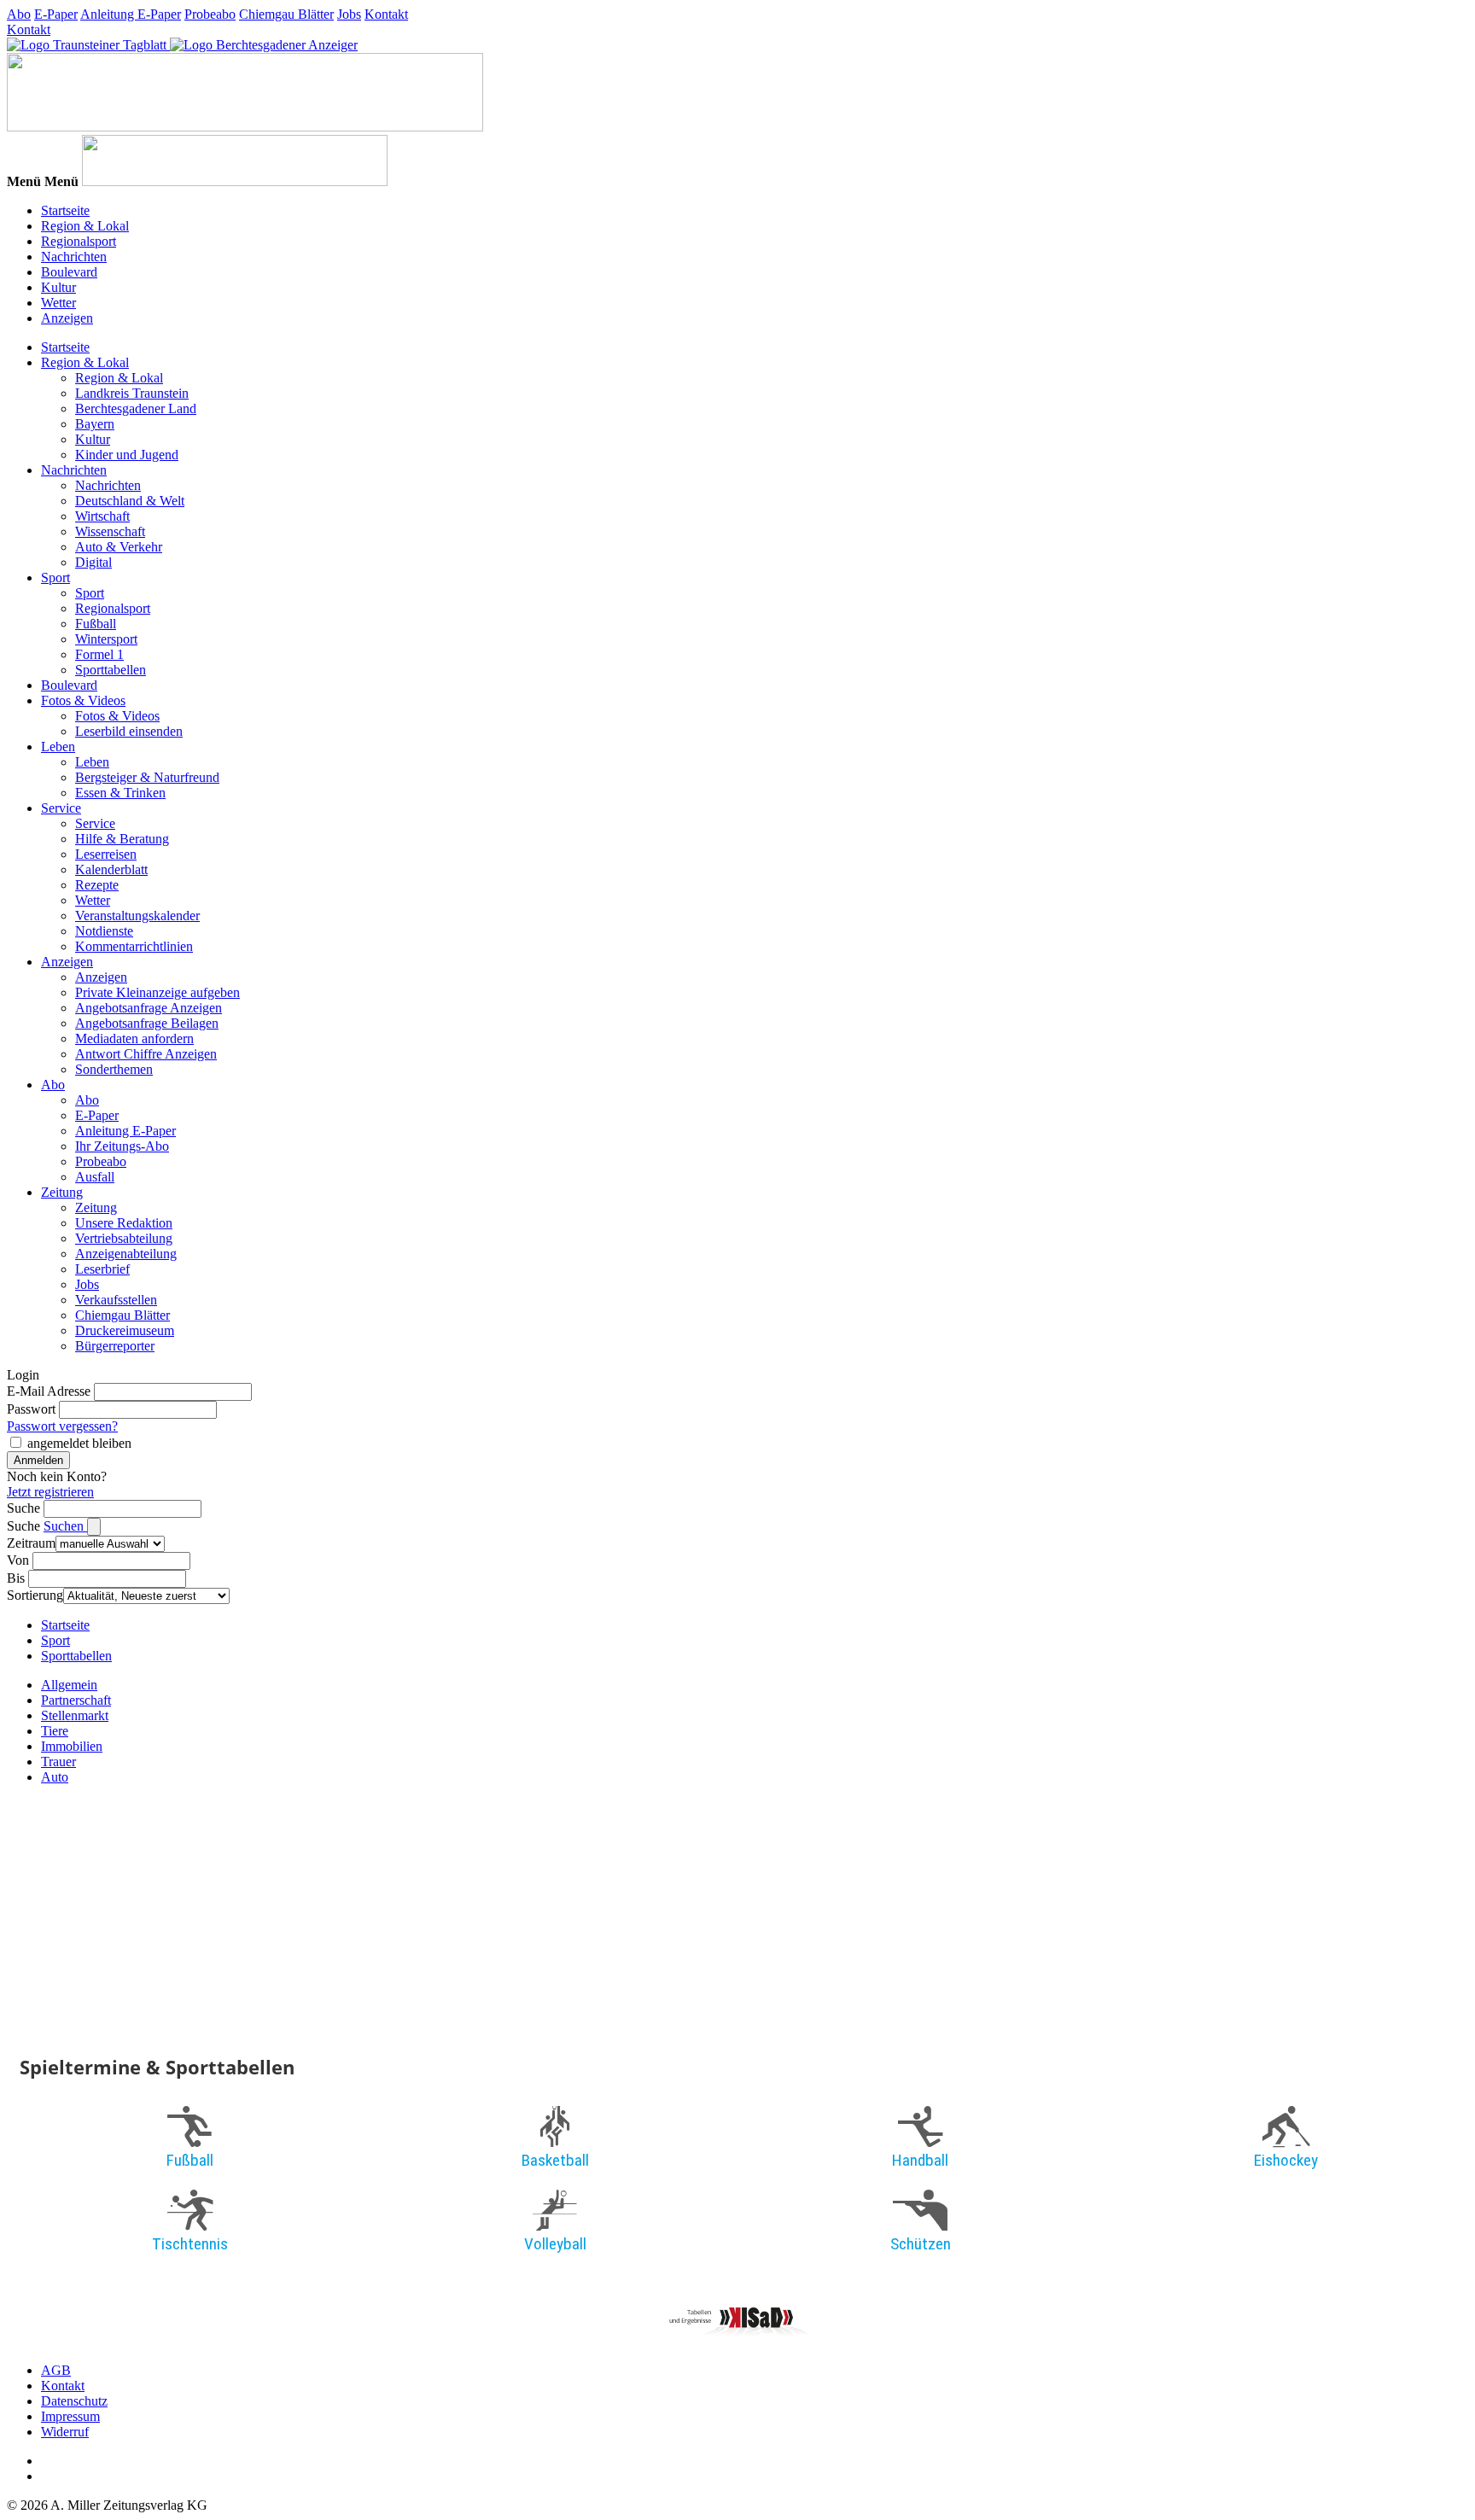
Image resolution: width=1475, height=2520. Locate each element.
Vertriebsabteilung (124, 1238)
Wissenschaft (110, 531)
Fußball (96, 624)
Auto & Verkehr (119, 547)
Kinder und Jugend (127, 455)
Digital (93, 562)
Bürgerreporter (115, 1346)
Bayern (95, 424)
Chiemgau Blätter (286, 14)
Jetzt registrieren (50, 1492)
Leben (58, 747)
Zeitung (62, 1192)
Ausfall (95, 1177)
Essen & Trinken (120, 793)
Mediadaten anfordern (134, 1038)
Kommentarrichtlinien (134, 946)
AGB (56, 2370)
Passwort (31, 1409)
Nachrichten (74, 257)
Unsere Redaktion (124, 1223)
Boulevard (69, 272)
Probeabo (210, 14)
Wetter (58, 303)
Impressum (70, 2416)
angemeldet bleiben (79, 1443)
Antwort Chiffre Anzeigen (146, 1054)
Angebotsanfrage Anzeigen (149, 1008)
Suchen (65, 1526)
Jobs (349, 14)
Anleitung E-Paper (131, 14)
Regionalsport (79, 241)
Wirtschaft (102, 516)
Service (61, 808)
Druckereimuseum (125, 1330)
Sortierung (35, 1595)
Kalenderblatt (111, 869)
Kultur (58, 287)
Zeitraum (31, 1543)
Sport (55, 577)
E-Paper (56, 14)
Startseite (65, 210)
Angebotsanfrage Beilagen (147, 1023)
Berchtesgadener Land (136, 408)
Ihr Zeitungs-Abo (122, 1146)
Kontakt (386, 14)
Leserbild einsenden (129, 731)
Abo (19, 14)
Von (18, 1560)
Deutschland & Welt (130, 501)
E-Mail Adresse (49, 1391)
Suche (23, 1508)
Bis (16, 1578)
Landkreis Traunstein (132, 393)
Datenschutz (74, 2401)
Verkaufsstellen (116, 1300)
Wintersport (106, 639)
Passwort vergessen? (62, 1426)
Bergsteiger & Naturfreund (147, 777)
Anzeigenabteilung (126, 1254)
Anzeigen (67, 318)
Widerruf (65, 2432)
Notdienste (104, 931)
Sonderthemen (114, 1069)
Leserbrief (102, 1269)
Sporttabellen (111, 670)
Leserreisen (106, 854)
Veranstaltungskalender (137, 916)
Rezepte (97, 885)
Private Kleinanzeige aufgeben (157, 992)
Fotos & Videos (83, 700)
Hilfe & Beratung (122, 839)
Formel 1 (99, 654)
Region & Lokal (85, 226)
